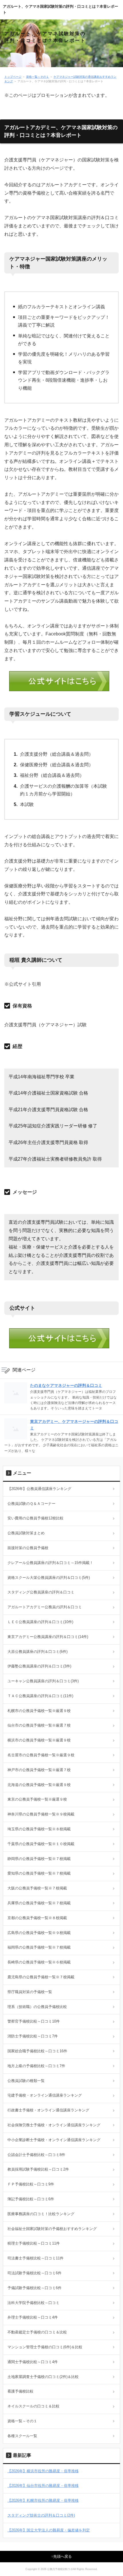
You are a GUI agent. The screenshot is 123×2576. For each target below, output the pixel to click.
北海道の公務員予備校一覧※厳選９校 (39, 1785)
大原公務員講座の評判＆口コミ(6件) (37, 1652)
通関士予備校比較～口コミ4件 (33, 2362)
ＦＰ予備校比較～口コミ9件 (31, 2184)
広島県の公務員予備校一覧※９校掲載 (39, 1933)
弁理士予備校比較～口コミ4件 (33, 2317)
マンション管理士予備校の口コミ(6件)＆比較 (45, 2347)
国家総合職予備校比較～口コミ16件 (37, 2051)
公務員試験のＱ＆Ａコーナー (31, 1504)
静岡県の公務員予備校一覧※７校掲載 (39, 1859)
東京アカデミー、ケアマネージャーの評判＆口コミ (74, 1425)
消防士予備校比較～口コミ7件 (33, 2036)
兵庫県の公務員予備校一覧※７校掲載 (39, 1903)
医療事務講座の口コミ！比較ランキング (41, 2214)
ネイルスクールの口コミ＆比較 (33, 2406)
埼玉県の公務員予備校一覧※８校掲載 (39, 1829)
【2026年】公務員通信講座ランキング (39, 1489)
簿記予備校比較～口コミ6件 (31, 2199)
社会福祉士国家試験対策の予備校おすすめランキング (52, 2229)
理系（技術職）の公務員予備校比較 (37, 2007)
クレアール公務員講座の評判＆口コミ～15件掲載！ (50, 1563)
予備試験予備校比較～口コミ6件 (34, 2288)
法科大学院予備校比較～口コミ (33, 2303)
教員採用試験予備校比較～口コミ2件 (38, 2169)
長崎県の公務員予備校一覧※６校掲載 (39, 1962)
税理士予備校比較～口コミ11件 (34, 2243)
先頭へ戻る (63, 2556)
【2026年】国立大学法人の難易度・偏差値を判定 (49, 2530)
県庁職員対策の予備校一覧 (30, 1992)
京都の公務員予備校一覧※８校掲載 (37, 1918)
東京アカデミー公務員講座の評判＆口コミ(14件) (48, 1637)
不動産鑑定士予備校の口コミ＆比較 (37, 2332)
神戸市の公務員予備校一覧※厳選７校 (39, 1770)
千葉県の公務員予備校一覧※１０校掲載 (41, 1844)
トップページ (13, 77)
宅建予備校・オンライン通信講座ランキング (45, 2095)
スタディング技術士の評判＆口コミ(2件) (41, 2515)
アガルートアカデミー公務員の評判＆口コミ (45, 1607)
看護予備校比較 (20, 2391)
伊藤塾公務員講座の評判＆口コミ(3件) (39, 1666)
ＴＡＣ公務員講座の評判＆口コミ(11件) (40, 1696)
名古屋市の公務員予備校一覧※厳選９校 (41, 1755)
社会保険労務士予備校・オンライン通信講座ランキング (54, 2125)
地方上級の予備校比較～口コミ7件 (36, 2066)
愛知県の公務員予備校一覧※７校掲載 (39, 1873)
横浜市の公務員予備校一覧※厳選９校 (39, 1740)
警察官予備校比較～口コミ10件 (34, 2021)
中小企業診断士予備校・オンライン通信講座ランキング (54, 2140)
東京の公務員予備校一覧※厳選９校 (37, 1799)
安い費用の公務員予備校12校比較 (35, 1518)
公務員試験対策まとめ (26, 1533)
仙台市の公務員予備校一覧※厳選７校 (39, 1725)
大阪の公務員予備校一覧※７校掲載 (37, 1888)
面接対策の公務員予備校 (28, 1548)
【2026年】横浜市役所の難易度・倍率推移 (43, 2471)
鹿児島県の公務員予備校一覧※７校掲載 (41, 1977)
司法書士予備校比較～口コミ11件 (35, 2258)
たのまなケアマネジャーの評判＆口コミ (66, 1385)
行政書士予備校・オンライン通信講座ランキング (48, 2110)
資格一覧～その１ (37, 77)
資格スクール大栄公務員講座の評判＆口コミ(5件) (49, 1578)
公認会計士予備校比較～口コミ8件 (36, 2155)
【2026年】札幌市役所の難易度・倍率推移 (43, 2500)
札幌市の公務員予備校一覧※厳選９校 (39, 1711)
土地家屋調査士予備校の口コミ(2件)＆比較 (43, 2377)
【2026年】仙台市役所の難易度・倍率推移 (43, 2486)
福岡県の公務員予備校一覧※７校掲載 (39, 1947)
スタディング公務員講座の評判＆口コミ (41, 1592)
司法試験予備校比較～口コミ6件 (34, 2273)
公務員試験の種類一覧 (26, 2081)
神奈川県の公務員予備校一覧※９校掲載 (41, 1814)
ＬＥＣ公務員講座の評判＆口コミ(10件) (40, 1622)
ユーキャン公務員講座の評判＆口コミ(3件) (43, 1681)
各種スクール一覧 (22, 2436)
